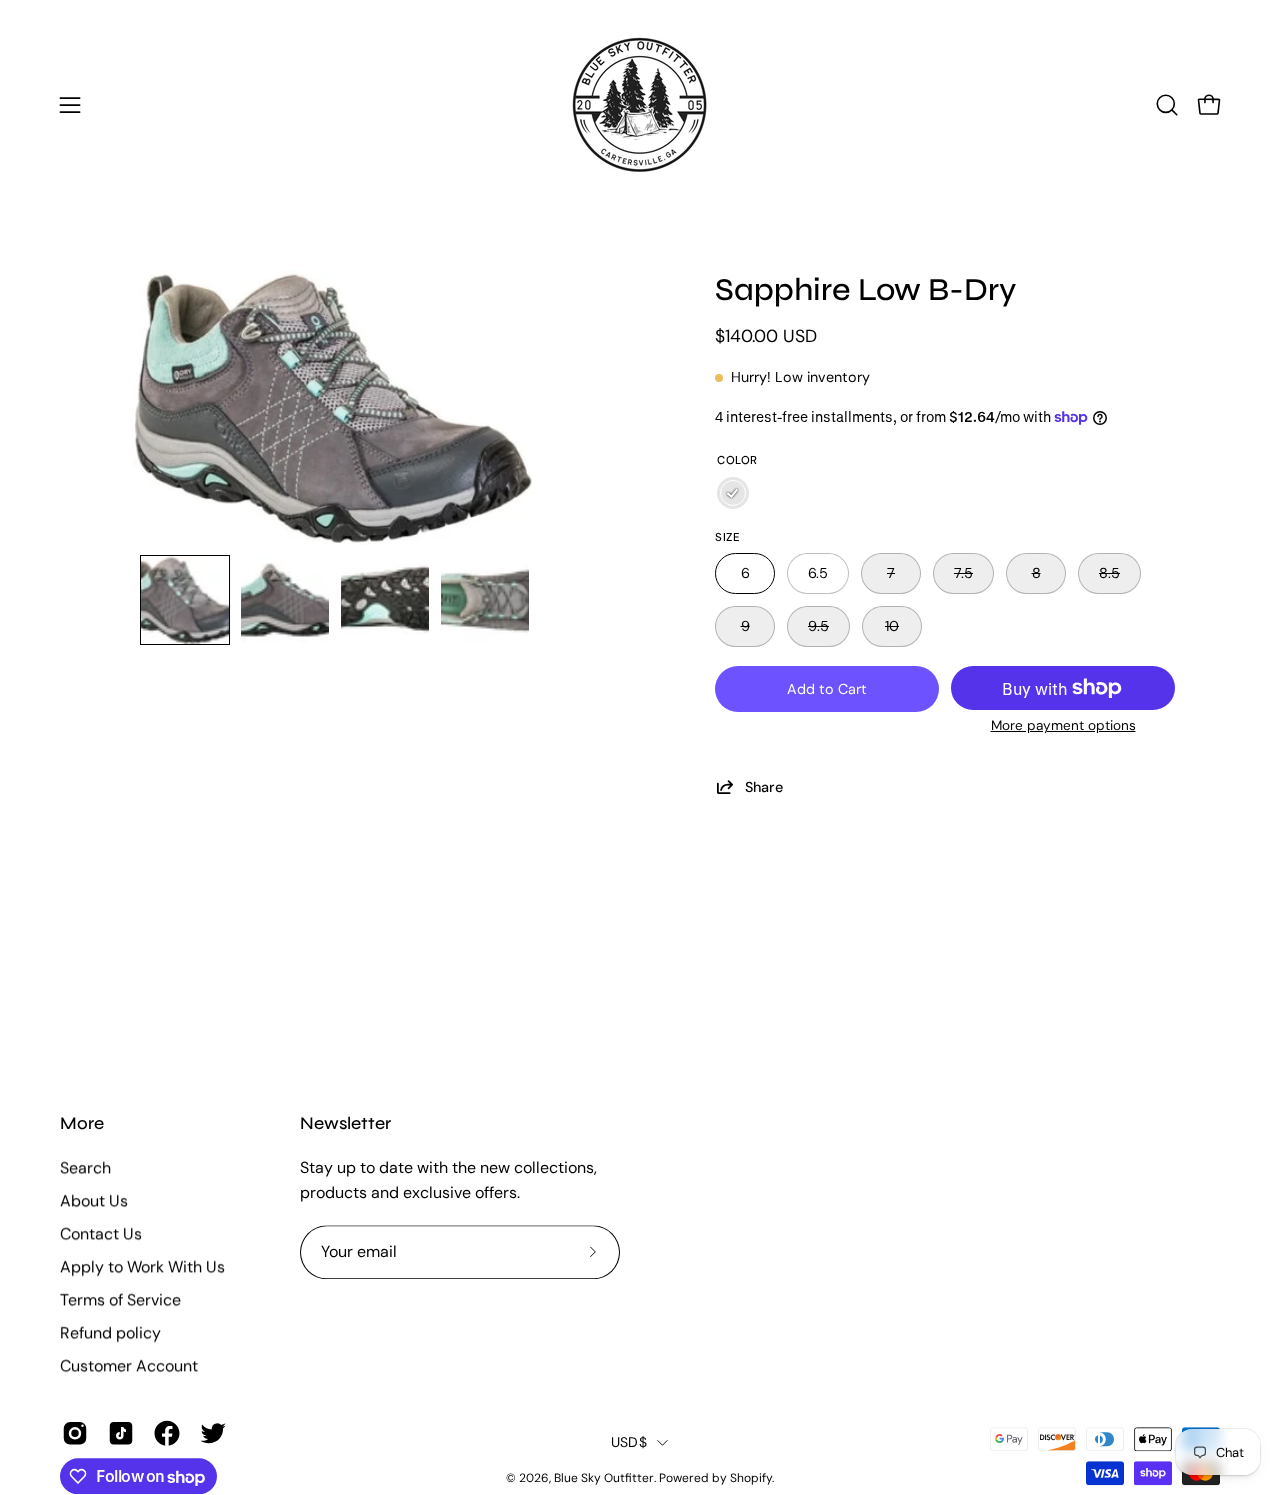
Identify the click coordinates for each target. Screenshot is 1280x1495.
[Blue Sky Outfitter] (640, 105)
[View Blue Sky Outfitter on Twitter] (213, 1433)
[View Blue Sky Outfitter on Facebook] (167, 1433)
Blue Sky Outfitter (604, 1478)
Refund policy (110, 1332)
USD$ (629, 1442)
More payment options (1063, 725)
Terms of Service (120, 1299)
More (82, 1123)
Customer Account (129, 1365)
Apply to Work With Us (142, 1266)
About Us (94, 1200)
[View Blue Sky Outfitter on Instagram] (75, 1433)
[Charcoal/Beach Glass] (733, 493)
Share (764, 786)
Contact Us (101, 1233)
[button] (1167, 105)
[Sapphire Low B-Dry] (185, 600)
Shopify (751, 1478)
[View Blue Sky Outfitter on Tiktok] (121, 1433)
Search (85, 1167)
